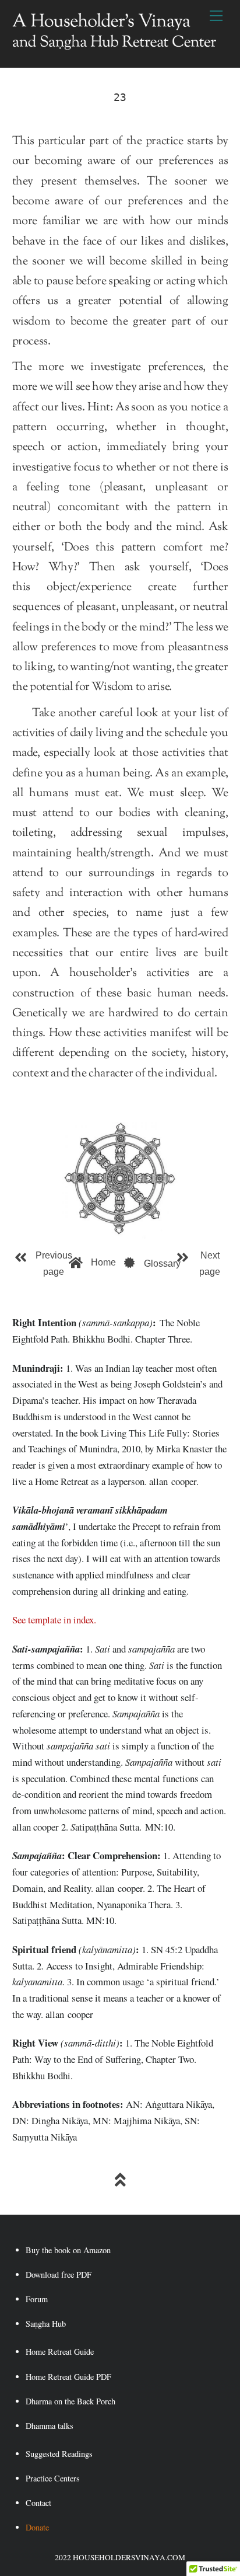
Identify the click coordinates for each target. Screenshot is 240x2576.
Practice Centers (53, 2478)
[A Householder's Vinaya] (114, 46)
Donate (37, 2527)
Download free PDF (59, 2275)
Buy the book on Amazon (68, 2250)
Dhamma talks (50, 2426)
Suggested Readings (59, 2454)
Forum (37, 2299)
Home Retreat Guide (60, 2352)
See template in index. (54, 1620)
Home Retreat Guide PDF (68, 2377)
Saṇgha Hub (46, 2324)
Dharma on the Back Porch (70, 2401)
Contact (38, 2503)
